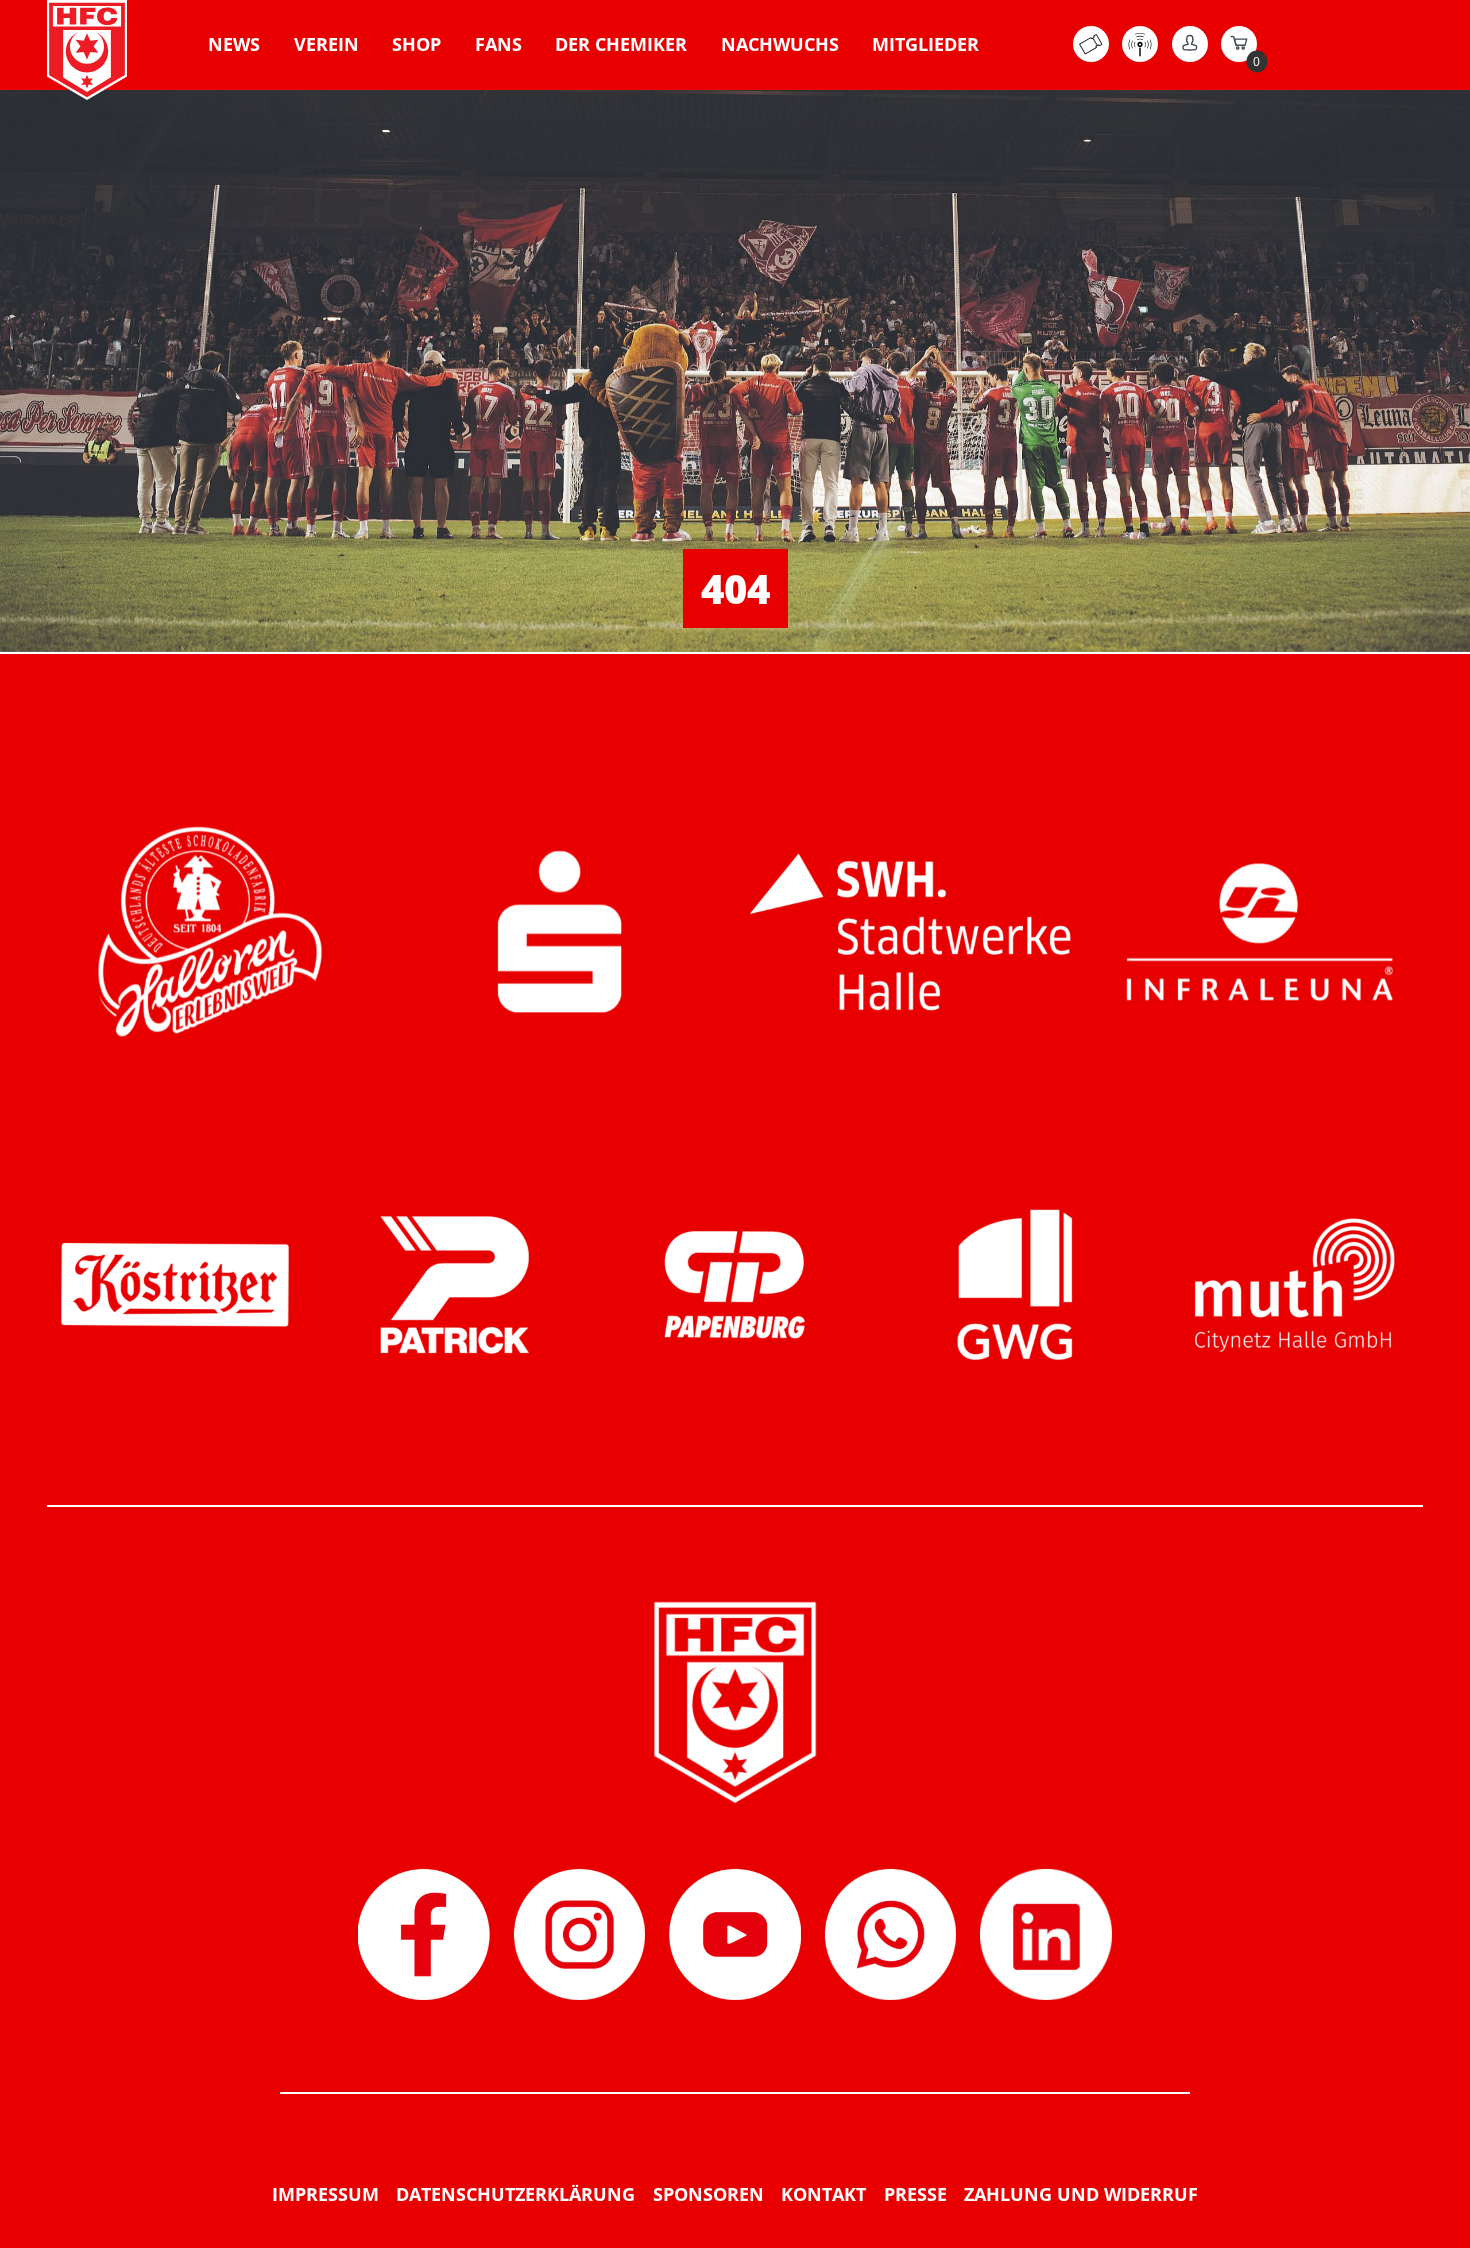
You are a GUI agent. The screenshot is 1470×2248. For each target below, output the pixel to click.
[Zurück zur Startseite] (87, 50)
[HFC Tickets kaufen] (1091, 56)
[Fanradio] (1140, 56)
